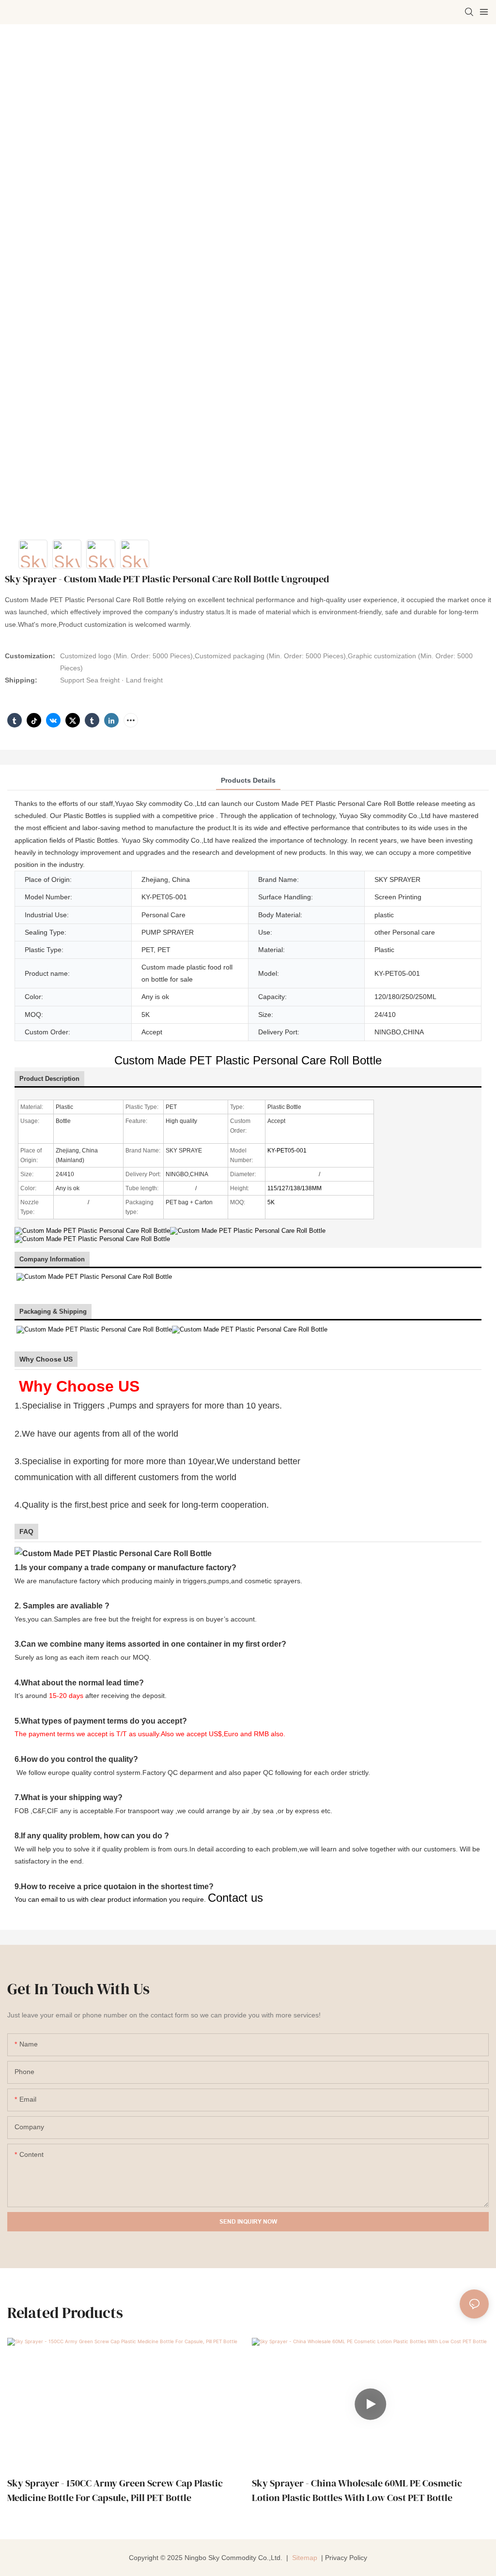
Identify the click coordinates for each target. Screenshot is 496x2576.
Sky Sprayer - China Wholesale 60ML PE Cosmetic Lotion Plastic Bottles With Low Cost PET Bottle (357, 2490)
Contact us (235, 1898)
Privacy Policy (346, 2558)
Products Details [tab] (248, 780)
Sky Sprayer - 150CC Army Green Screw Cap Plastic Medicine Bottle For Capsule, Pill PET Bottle (115, 2490)
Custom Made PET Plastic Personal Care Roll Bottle (248, 1060)
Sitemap (304, 2558)
